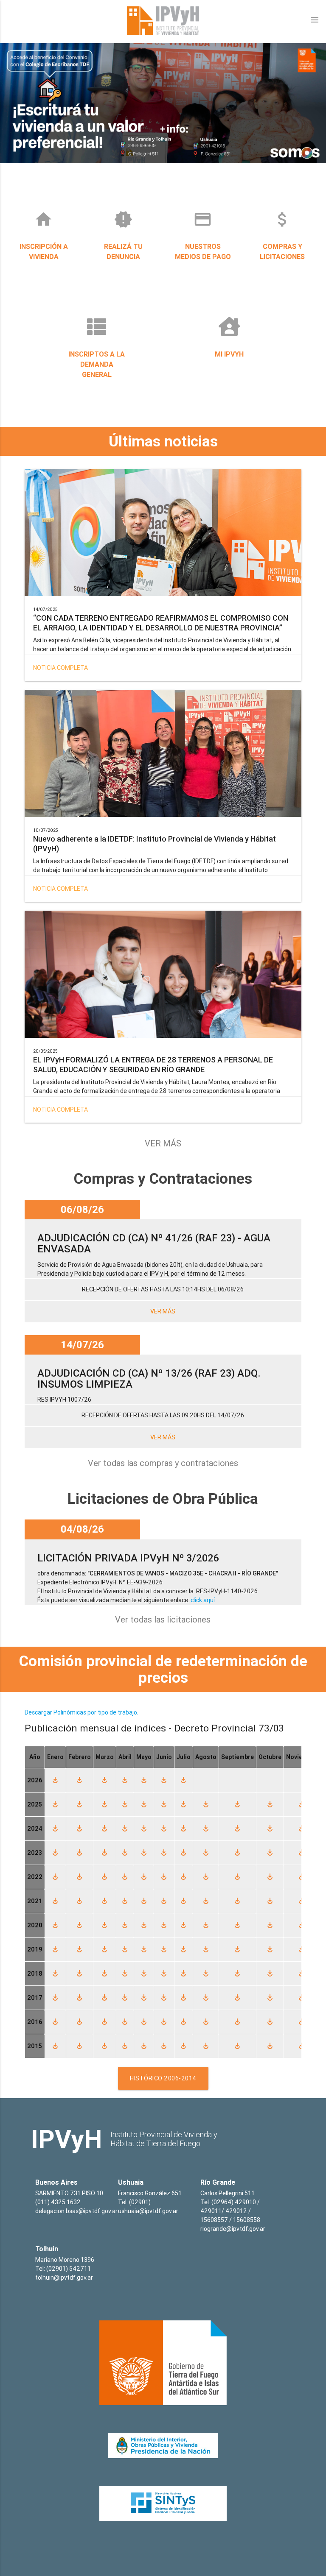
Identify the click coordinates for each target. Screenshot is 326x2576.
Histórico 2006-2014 (163, 2078)
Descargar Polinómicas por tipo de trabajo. (81, 1712)
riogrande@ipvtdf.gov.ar (233, 2229)
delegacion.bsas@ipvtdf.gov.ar (76, 2211)
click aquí (203, 1600)
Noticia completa (60, 668)
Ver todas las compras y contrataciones (163, 1463)
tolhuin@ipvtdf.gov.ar (64, 2278)
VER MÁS (163, 1143)
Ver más (163, 1311)
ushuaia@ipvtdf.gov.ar (148, 2211)
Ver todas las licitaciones (163, 1619)
